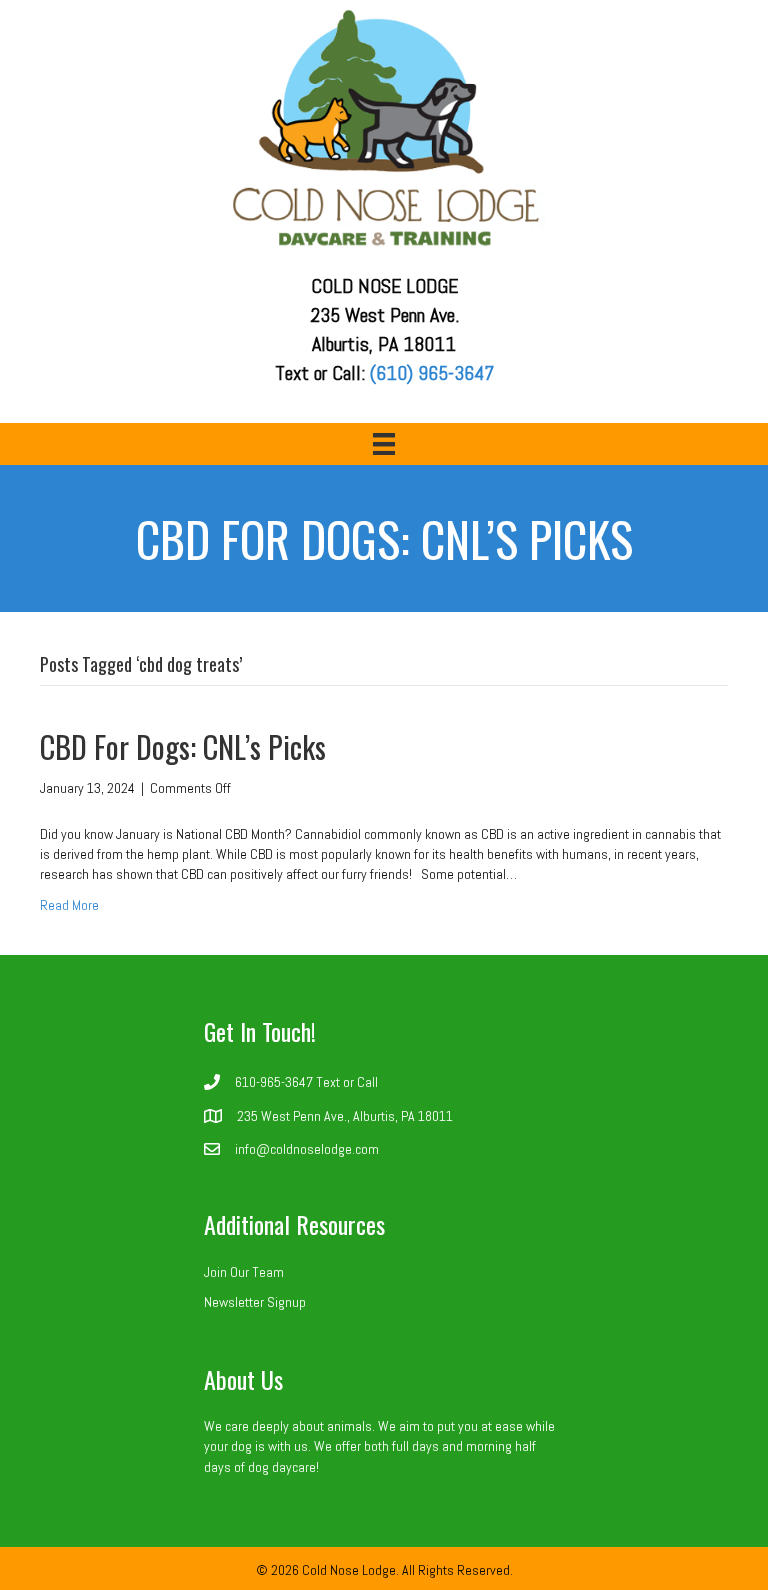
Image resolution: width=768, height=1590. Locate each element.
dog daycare (282, 1467)
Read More (69, 905)
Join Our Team (244, 1272)
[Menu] (384, 444)
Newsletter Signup (255, 1302)
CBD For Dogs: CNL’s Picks (183, 746)
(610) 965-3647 (432, 373)
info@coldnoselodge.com (307, 1149)
